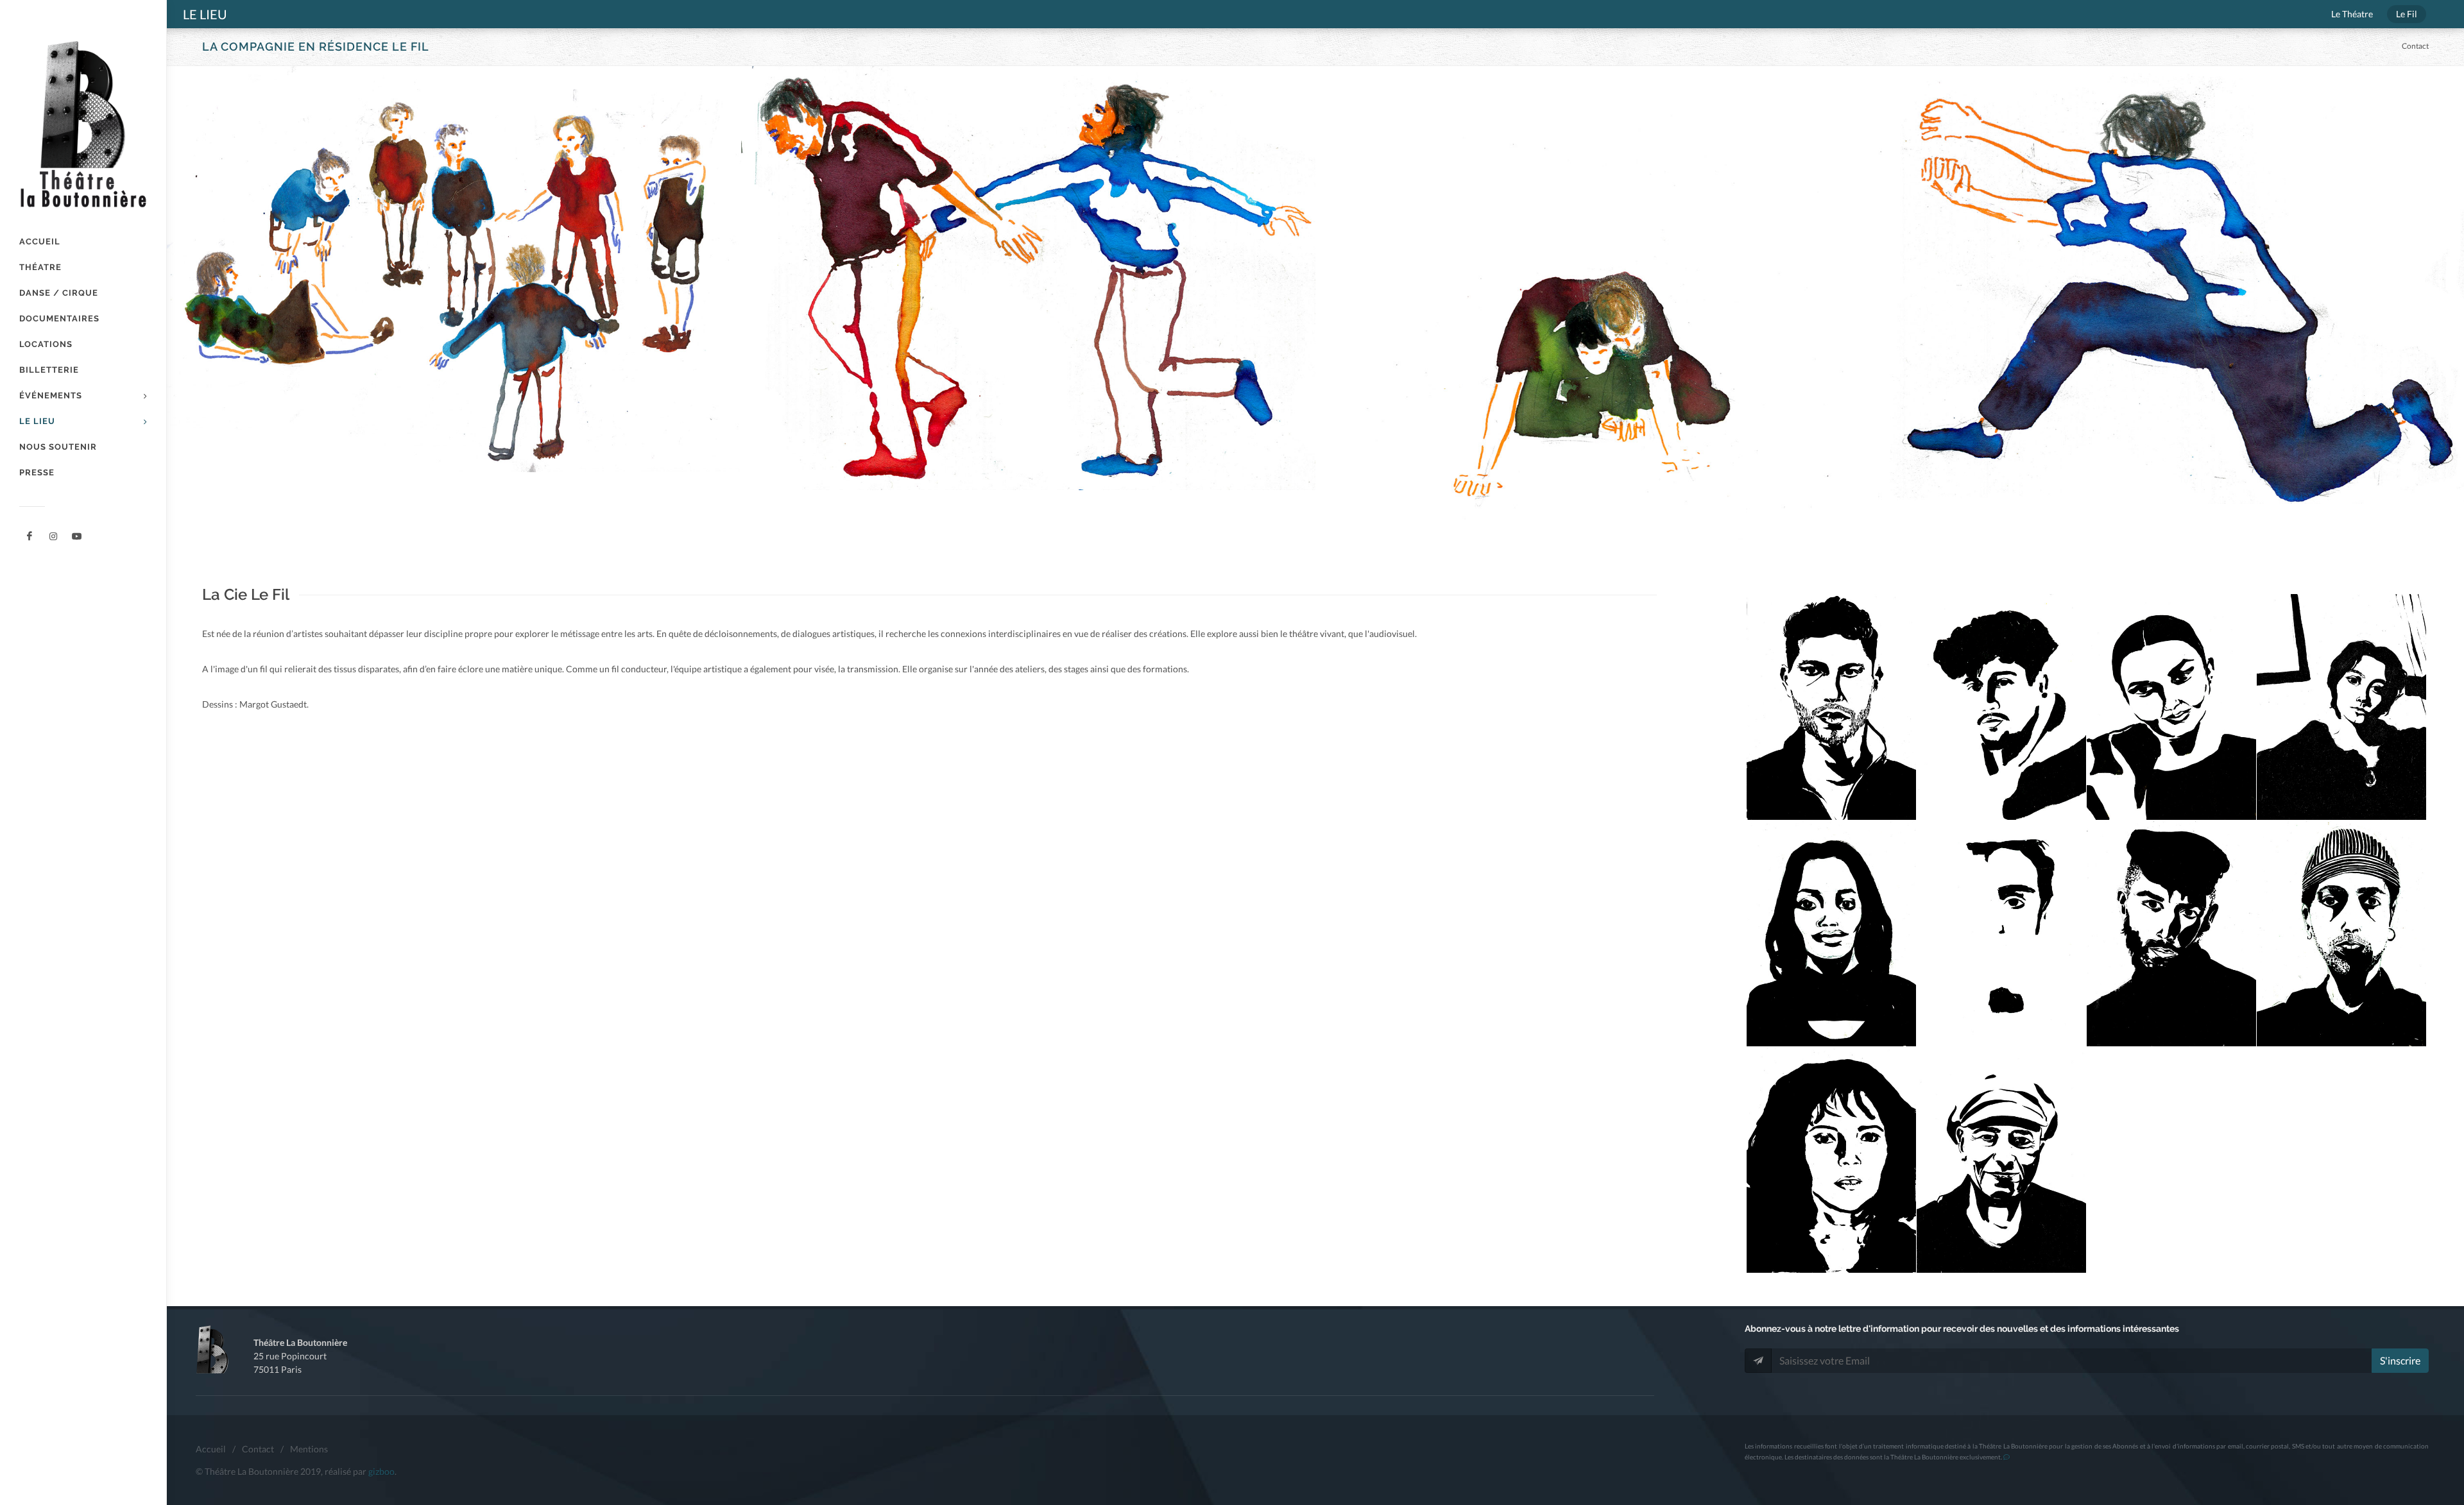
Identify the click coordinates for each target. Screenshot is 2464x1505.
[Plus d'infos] (2006, 1457)
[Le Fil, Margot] (2342, 707)
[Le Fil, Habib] (2002, 1160)
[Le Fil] (454, 269)
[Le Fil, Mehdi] (2002, 707)
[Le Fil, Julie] (1832, 934)
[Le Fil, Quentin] (2002, 934)
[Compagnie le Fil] (53, 536)
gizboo (381, 1471)
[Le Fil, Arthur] (2172, 934)
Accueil (211, 1449)
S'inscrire (2400, 1360)
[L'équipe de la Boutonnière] (77, 536)
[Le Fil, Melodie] (1832, 1160)
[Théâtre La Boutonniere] (30, 536)
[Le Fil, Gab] (2342, 934)
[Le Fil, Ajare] (2172, 707)
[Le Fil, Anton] (1832, 707)
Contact (2415, 46)
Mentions (309, 1449)
